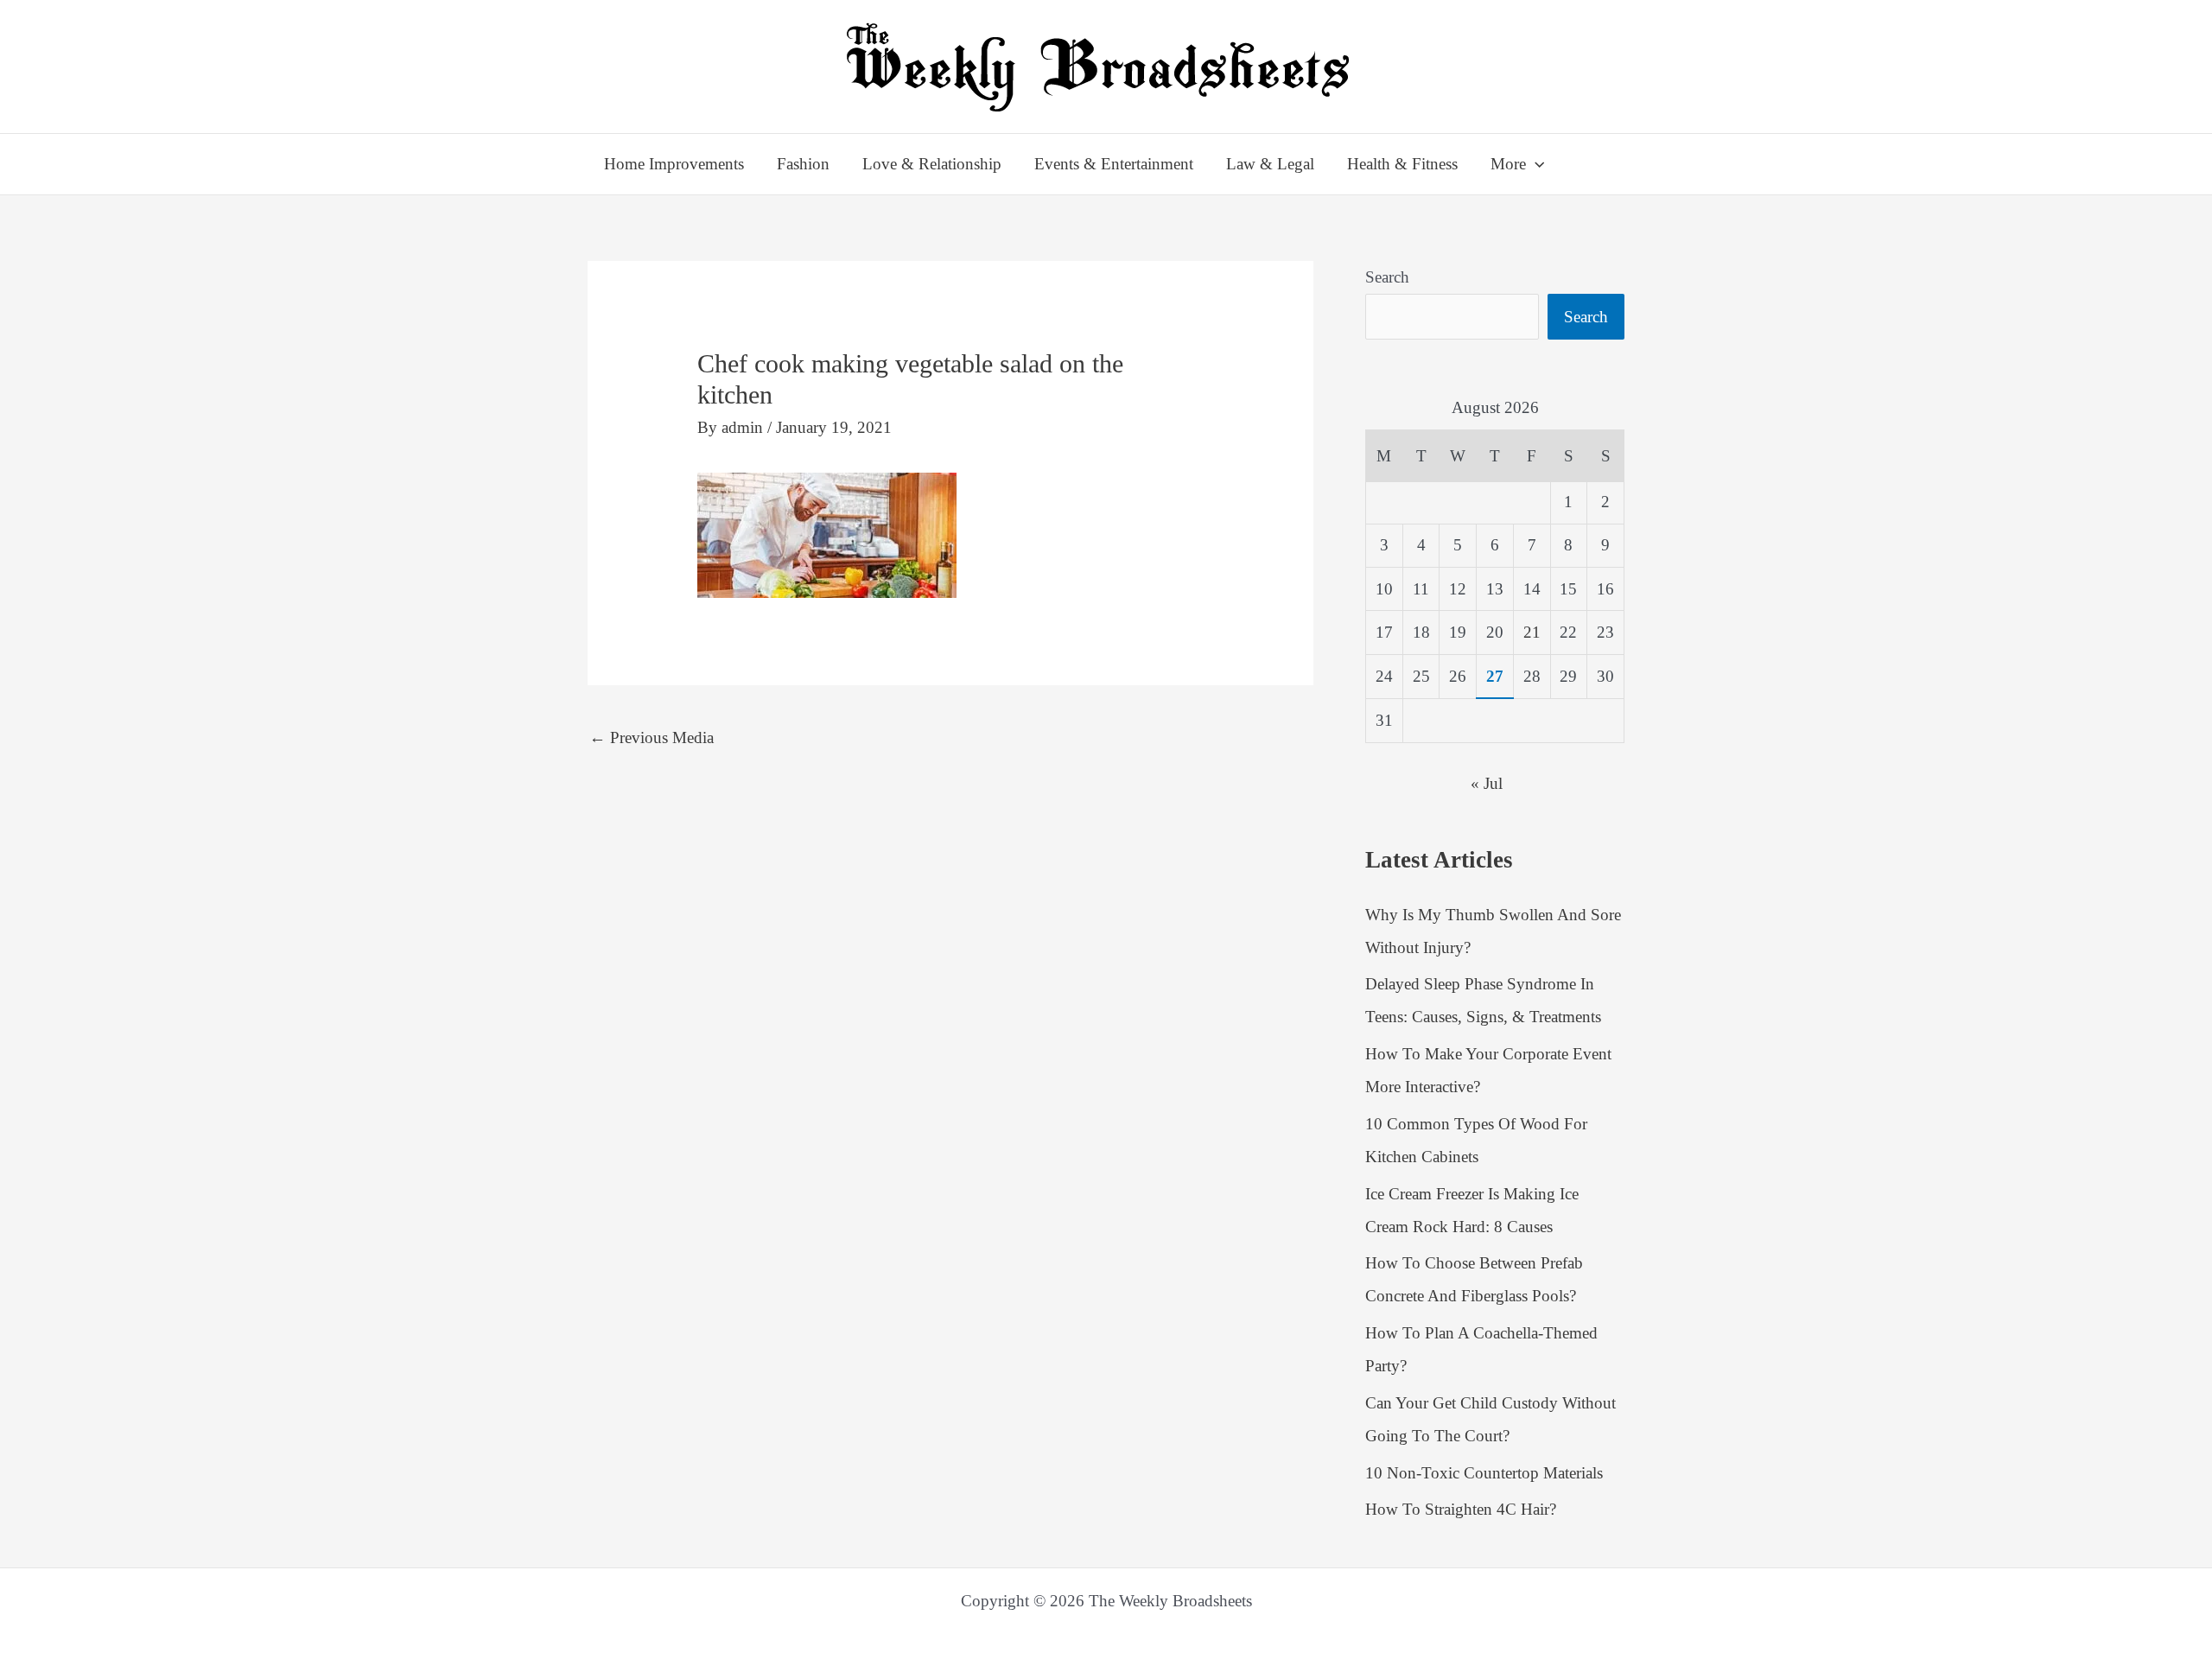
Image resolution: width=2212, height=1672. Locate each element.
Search (1387, 277)
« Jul (1487, 783)
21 (1532, 632)
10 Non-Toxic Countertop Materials (1484, 1473)
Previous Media (652, 737)
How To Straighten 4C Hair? (1461, 1509)
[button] (1535, 164)
